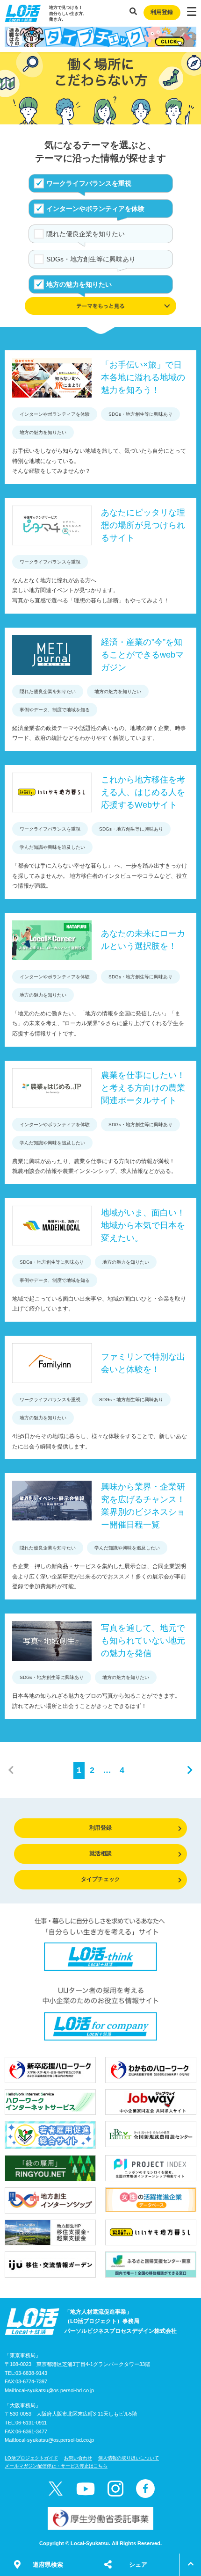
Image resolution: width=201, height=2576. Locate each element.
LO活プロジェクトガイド (31, 2458)
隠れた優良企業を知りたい (86, 234)
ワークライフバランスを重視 (89, 183)
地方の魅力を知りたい (79, 284)
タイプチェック (100, 1879)
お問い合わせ (78, 2458)
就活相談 (100, 1853)
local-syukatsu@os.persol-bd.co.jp (54, 2390)
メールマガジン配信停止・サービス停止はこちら (56, 2466)
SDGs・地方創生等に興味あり (91, 259)
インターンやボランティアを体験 (95, 209)
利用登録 (162, 12)
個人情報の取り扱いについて (129, 2458)
